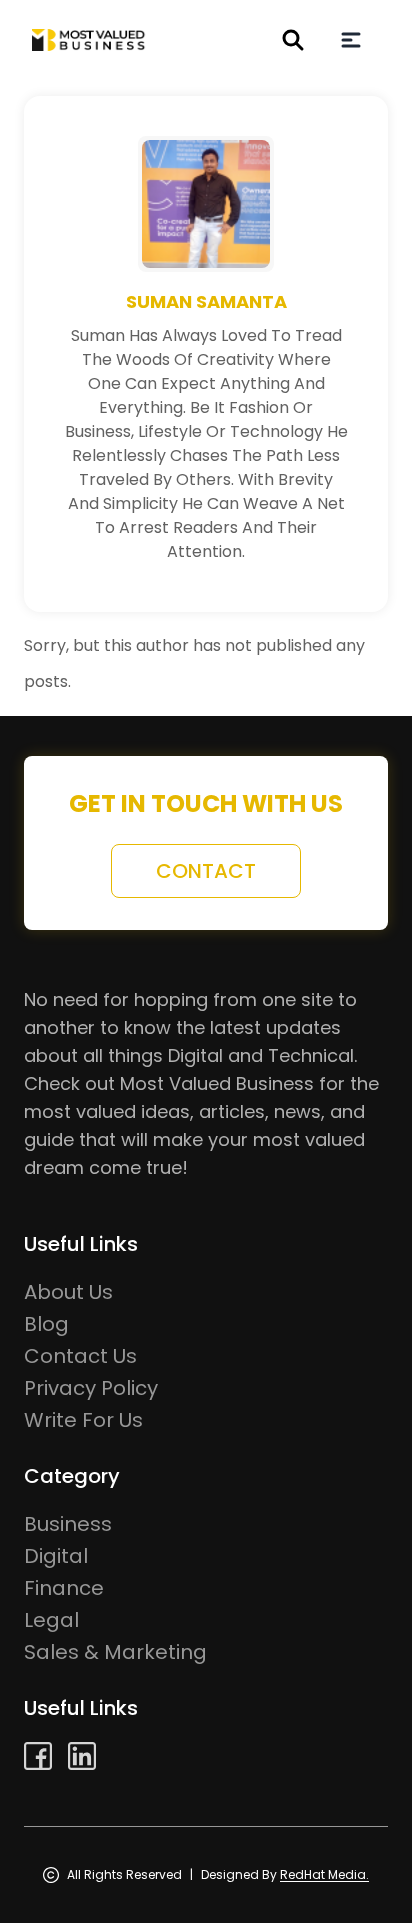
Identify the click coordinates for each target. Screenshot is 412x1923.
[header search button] (293, 40)
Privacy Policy (91, 1388)
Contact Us (80, 1356)
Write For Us (83, 1420)
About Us (68, 1292)
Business (68, 1524)
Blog (46, 1324)
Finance (64, 1588)
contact (206, 871)
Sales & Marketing (115, 1652)
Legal (51, 1620)
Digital (56, 1556)
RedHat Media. (324, 1874)
